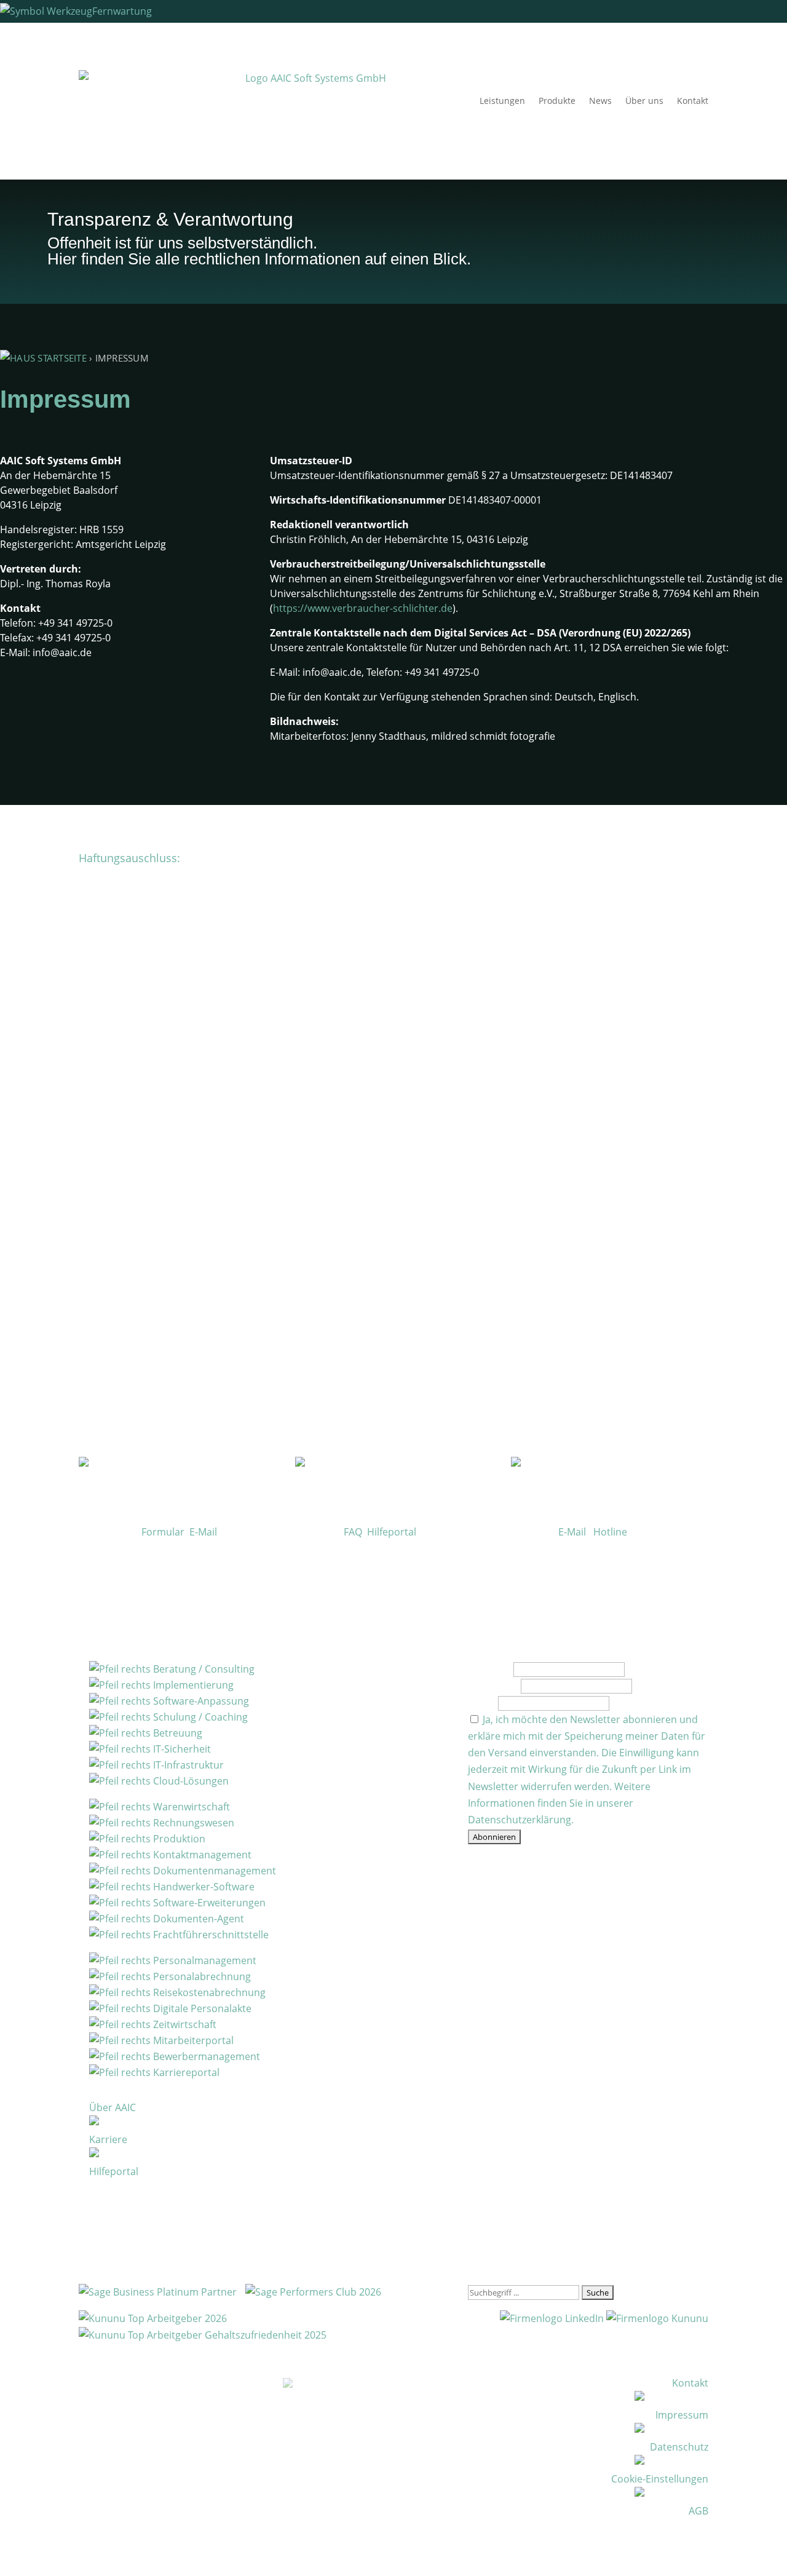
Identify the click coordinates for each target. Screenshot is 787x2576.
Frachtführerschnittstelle (210, 1935)
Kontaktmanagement (201, 1855)
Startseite (61, 358)
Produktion (178, 1839)
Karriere (108, 2139)
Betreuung (176, 1733)
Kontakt (693, 101)
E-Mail (203, 1532)
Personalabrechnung (201, 1976)
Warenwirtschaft (190, 1807)
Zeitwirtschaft (184, 2024)
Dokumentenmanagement (213, 1871)
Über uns (644, 101)
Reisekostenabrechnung (208, 1992)
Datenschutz (679, 2447)
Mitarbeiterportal (192, 2040)
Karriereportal (185, 2072)
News (600, 101)
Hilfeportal (392, 1532)
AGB (698, 2511)
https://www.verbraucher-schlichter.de (363, 608)
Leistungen (502, 101)
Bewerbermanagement (205, 2056)
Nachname (493, 1686)
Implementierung (192, 1685)
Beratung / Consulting (203, 1669)
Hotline (610, 1532)
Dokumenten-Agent (197, 1919)
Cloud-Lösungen (190, 1781)
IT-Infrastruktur (187, 1765)
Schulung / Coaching (199, 1717)
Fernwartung (122, 11)
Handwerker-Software (203, 1887)
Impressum (682, 2415)
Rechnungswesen (192, 1823)
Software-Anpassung (200, 1701)
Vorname (489, 1669)
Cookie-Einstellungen (660, 2479)
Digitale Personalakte (201, 2008)
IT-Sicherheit (181, 1749)
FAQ (353, 1532)
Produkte (557, 101)
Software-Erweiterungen (208, 1903)
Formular (163, 1532)
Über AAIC (113, 2107)
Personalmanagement (204, 1960)
